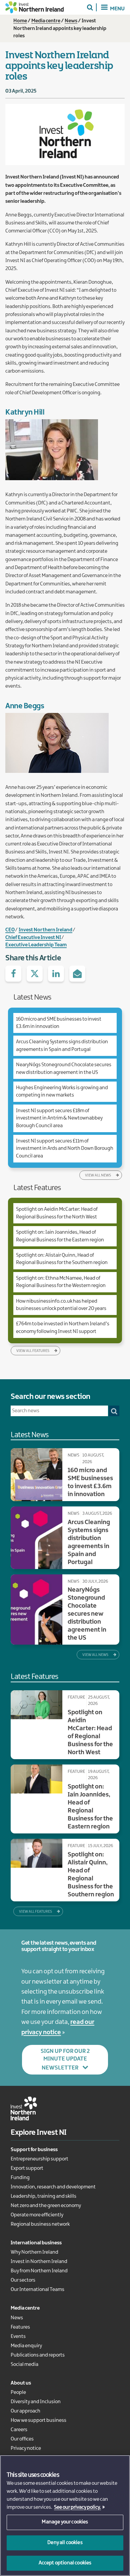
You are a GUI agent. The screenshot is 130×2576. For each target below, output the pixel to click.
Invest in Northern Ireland (39, 2262)
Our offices (22, 2439)
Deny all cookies (65, 2543)
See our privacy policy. (77, 2507)
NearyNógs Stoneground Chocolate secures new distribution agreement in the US (64, 1069)
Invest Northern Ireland (45, 930)
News (71, 21)
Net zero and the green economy (46, 2206)
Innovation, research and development (53, 2187)
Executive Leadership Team (36, 945)
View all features (33, 1351)
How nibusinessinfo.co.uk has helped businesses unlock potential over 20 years (61, 1305)
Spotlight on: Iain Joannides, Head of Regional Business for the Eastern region (60, 1236)
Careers (19, 2430)
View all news (98, 1175)
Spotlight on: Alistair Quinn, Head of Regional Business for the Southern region (62, 1259)
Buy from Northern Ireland (39, 2271)
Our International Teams (37, 2290)
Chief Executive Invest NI (33, 938)
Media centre (46, 21)
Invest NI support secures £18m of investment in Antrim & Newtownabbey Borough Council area (59, 1118)
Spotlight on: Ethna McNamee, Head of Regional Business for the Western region (61, 1282)
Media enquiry (26, 2346)
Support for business (34, 2150)
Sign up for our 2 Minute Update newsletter (65, 2060)
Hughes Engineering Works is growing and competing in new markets (62, 1092)
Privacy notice (26, 2448)
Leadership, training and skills (43, 2196)
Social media (24, 2365)
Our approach (25, 2411)
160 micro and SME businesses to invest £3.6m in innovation (59, 1023)
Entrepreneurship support (39, 2159)
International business (36, 2243)
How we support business (38, 2420)
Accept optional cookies (65, 2563)
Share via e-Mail (77, 974)
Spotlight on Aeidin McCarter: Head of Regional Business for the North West (57, 1213)
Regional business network (40, 2224)
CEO (10, 930)
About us (21, 2383)
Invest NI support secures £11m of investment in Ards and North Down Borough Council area (65, 1149)
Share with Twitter (35, 974)
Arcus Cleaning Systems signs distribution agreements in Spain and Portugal (62, 1046)
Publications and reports (38, 2355)
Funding (20, 2178)
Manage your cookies (65, 2522)
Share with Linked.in (56, 974)
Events (18, 2337)
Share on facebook (13, 974)
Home (20, 21)
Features (20, 2327)
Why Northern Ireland (34, 2252)
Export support (27, 2168)
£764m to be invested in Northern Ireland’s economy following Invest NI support (63, 1328)
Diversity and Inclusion (36, 2402)
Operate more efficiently (37, 2215)
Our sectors (23, 2280)
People (18, 2393)
